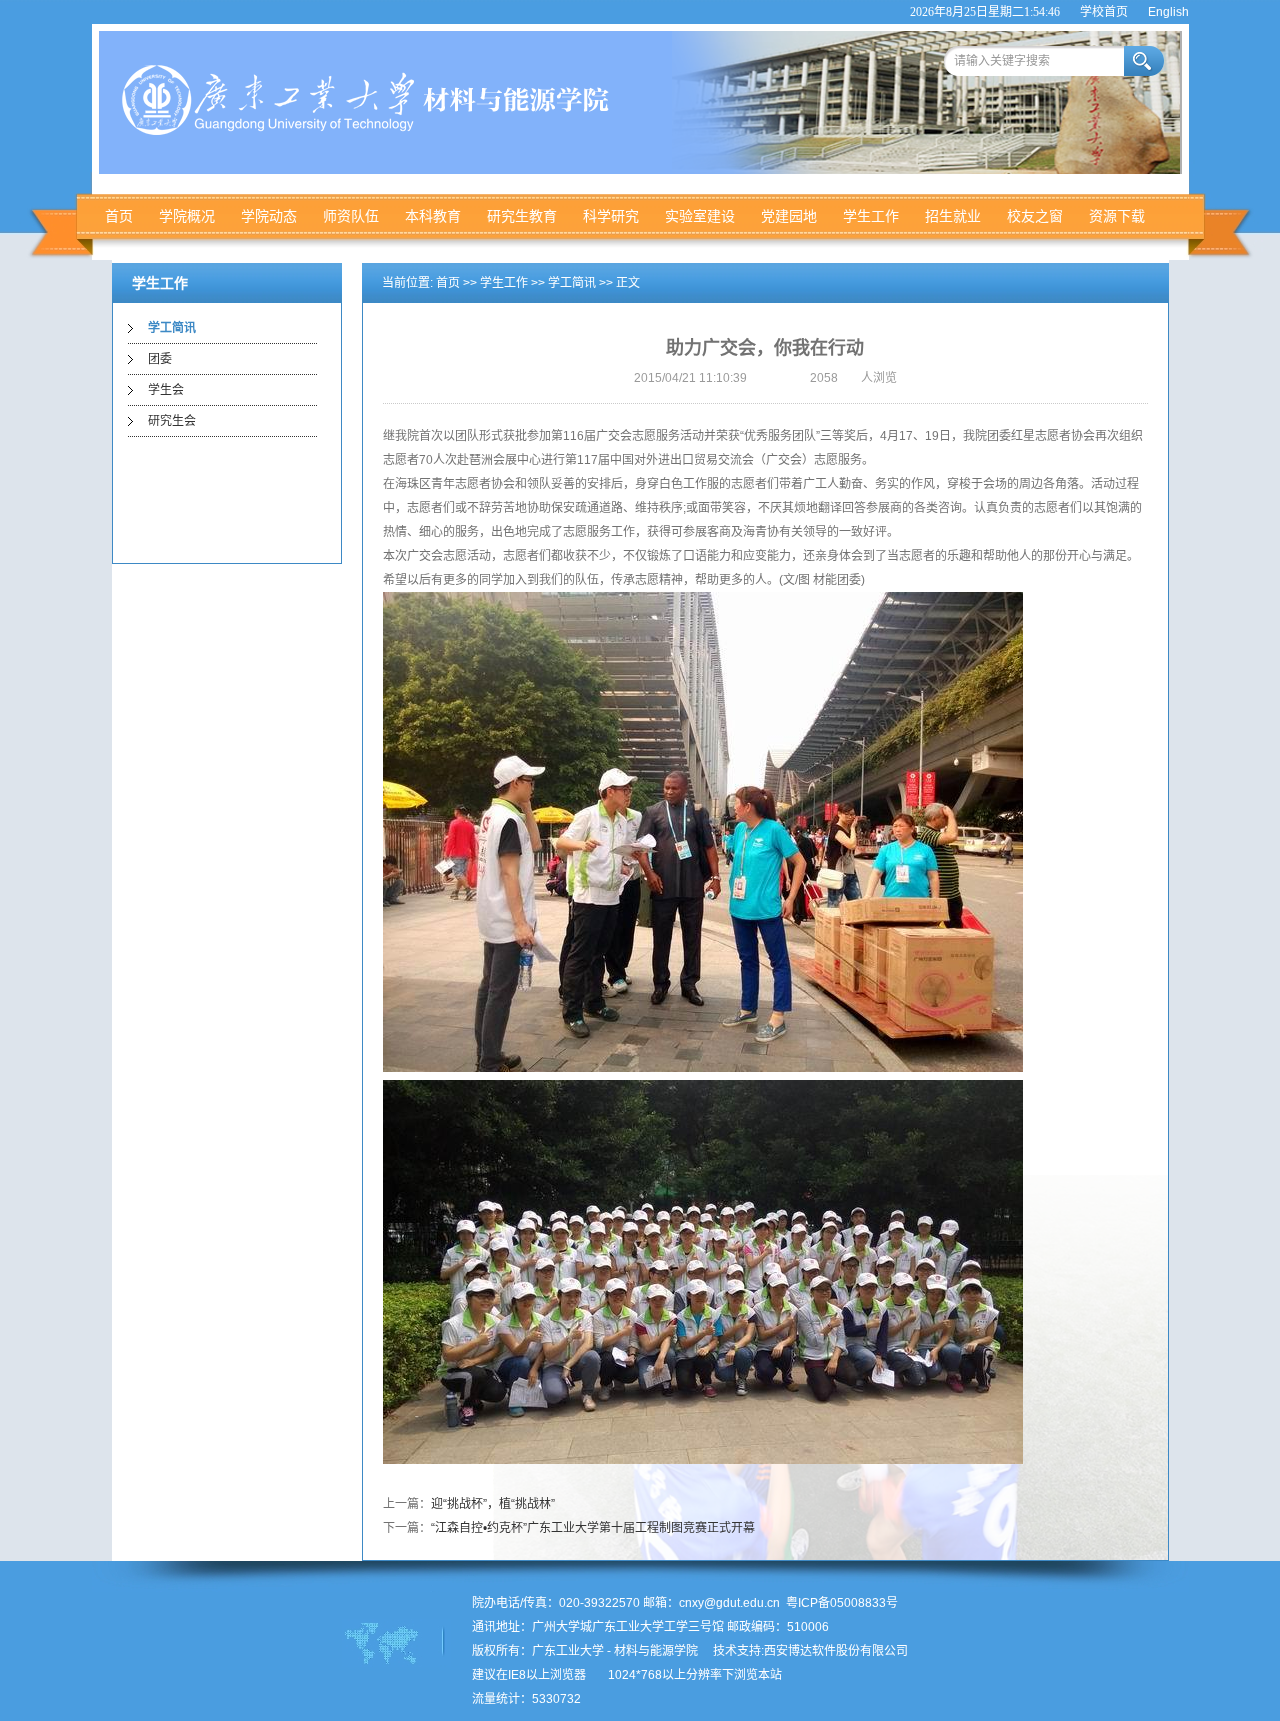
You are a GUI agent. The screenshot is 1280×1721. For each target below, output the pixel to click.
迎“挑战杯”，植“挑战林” (493, 1504)
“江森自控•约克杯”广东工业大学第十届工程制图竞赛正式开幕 (593, 1528)
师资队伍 (351, 216)
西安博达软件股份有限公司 (836, 1651)
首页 (119, 216)
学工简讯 (172, 328)
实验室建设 (700, 216)
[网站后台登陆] (597, 1675)
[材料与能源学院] (372, 131)
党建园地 (789, 216)
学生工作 (871, 216)
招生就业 (953, 216)
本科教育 (433, 216)
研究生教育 (522, 216)
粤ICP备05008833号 (842, 1603)
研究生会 (172, 421)
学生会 (166, 390)
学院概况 (187, 216)
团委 (160, 359)
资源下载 (1117, 216)
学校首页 (1104, 12)
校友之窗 (1035, 216)
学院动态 (269, 216)
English (1168, 12)
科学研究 (611, 216)
